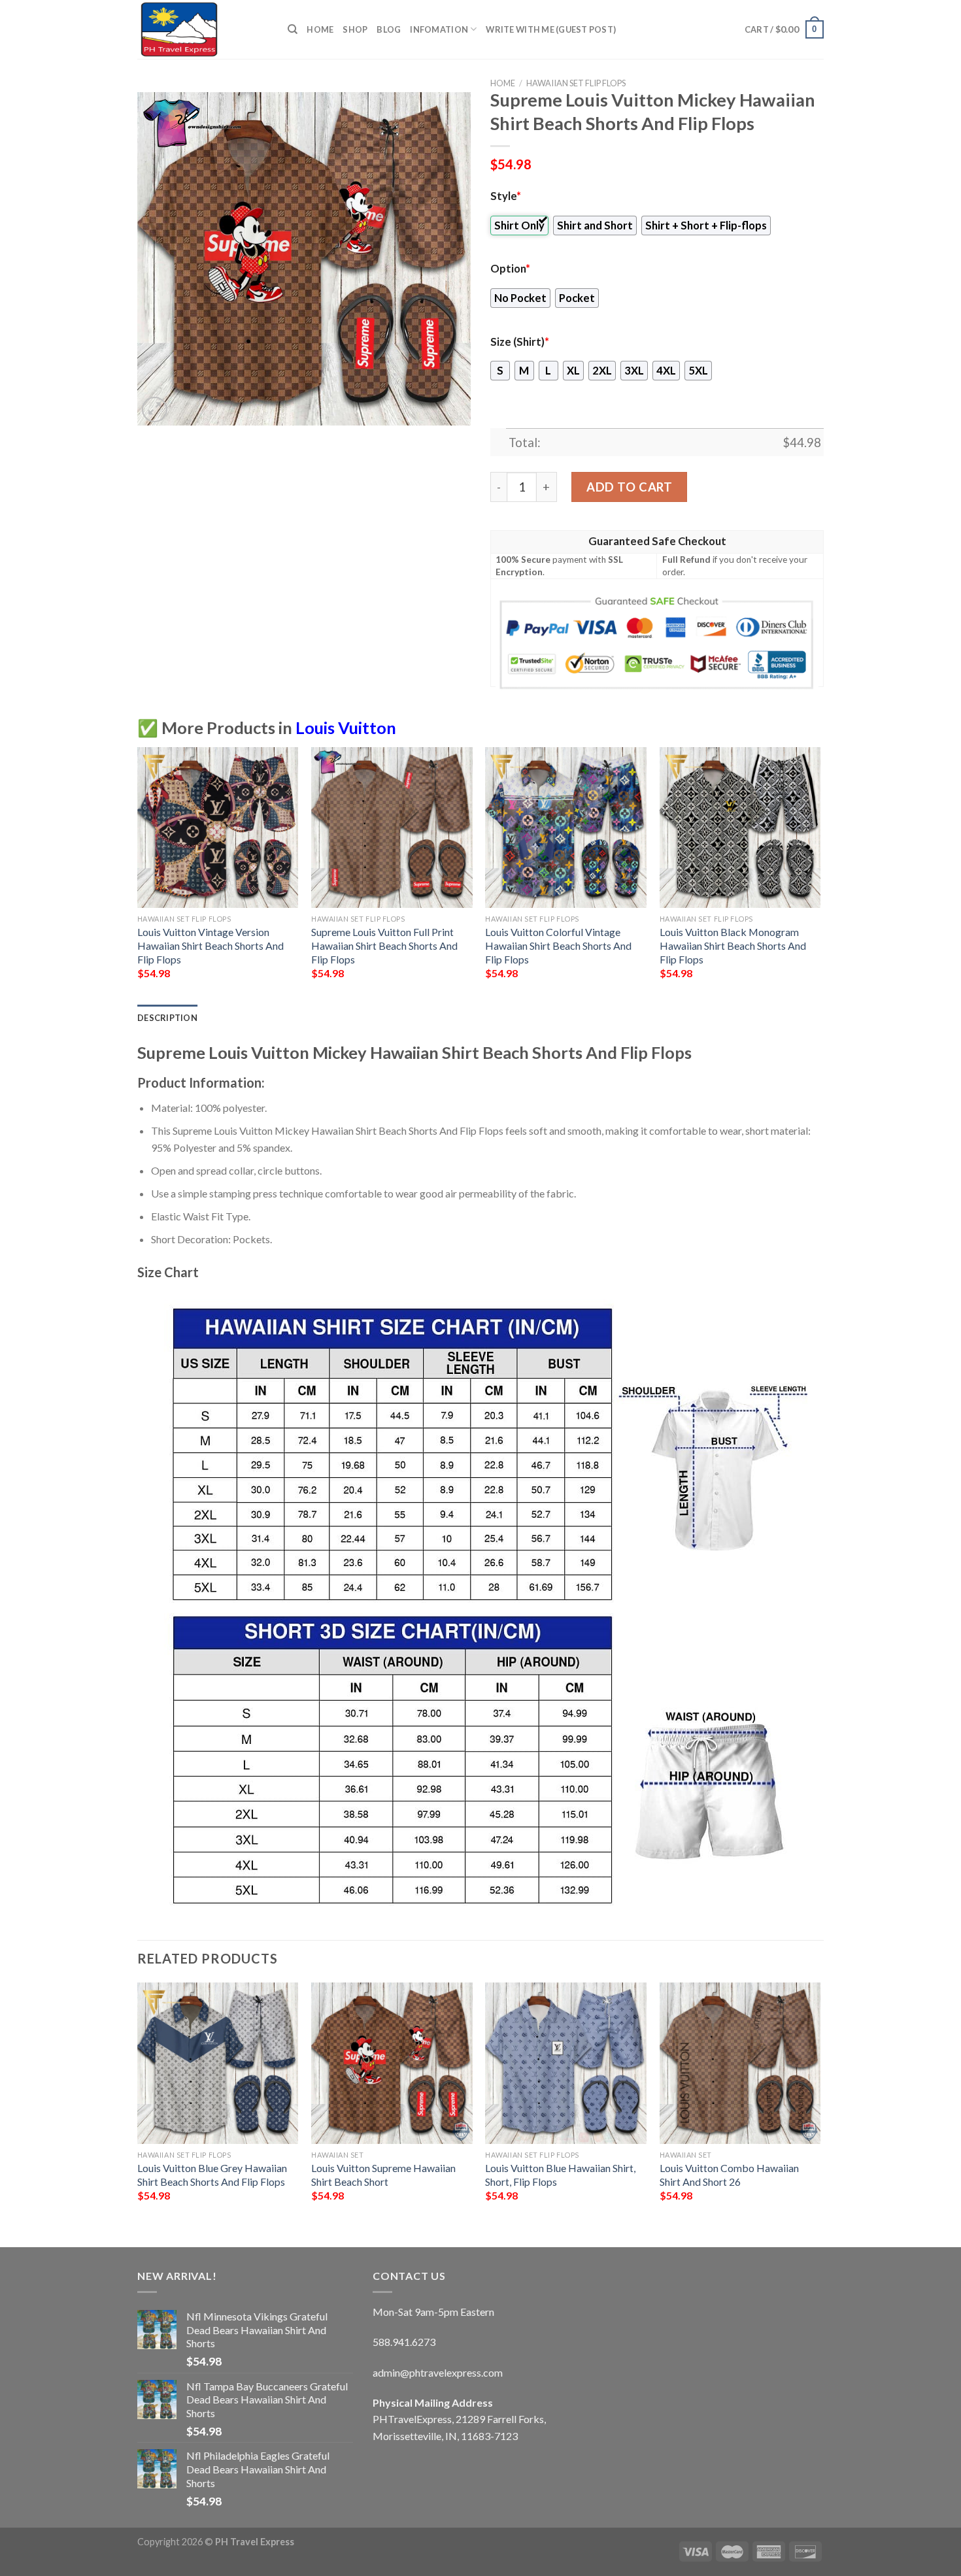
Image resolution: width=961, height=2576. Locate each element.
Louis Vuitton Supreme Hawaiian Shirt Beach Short (383, 2175)
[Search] (293, 29)
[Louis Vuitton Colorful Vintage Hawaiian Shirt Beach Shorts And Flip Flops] (566, 828)
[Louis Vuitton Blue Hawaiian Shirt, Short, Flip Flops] (566, 2063)
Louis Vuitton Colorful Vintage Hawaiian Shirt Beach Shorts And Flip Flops (558, 945)
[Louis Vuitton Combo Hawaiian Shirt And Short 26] (740, 2063)
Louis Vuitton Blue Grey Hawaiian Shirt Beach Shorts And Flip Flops (212, 2175)
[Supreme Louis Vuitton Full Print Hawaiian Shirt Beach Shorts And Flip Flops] (392, 828)
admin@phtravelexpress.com (438, 2372)
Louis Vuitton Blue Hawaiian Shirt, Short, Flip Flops (560, 2175)
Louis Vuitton (346, 728)
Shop (355, 29)
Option (510, 269)
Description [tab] (167, 1018)
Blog (389, 29)
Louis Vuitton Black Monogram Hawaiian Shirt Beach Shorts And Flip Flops (733, 945)
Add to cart (629, 487)
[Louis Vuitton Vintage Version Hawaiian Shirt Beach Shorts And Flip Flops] (218, 828)
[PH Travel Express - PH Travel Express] (203, 29)
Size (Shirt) (520, 342)
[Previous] (138, 875)
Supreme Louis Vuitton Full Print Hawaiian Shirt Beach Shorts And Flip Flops (384, 945)
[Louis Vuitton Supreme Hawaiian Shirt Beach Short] (392, 2063)
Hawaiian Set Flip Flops (576, 83)
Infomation (439, 29)
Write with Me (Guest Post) (551, 29)
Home (320, 29)
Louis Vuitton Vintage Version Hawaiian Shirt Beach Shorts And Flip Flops (211, 945)
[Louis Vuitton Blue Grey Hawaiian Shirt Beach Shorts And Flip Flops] (218, 2063)
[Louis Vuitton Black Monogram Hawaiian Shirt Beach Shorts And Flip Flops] (740, 828)
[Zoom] (155, 410)
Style (506, 196)
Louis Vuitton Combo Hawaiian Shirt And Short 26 (729, 2175)
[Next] (820, 875)
